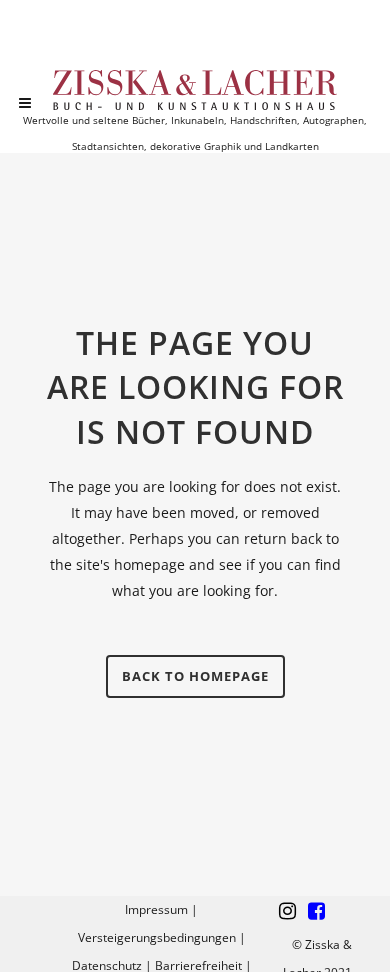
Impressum (156, 909)
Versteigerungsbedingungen (157, 937)
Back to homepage (195, 676)
